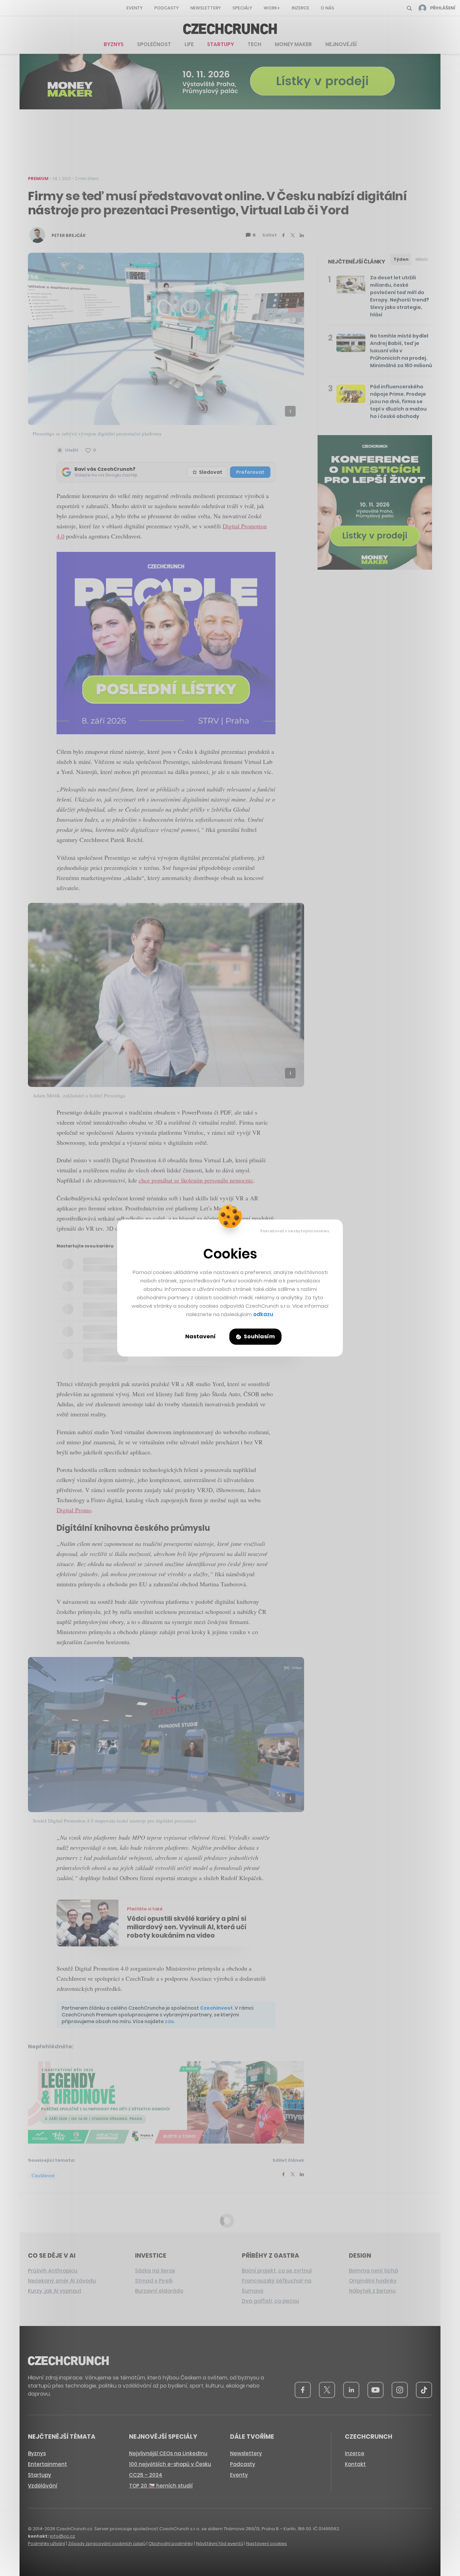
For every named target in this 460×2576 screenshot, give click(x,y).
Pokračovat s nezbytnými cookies (295, 1231)
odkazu (263, 1314)
